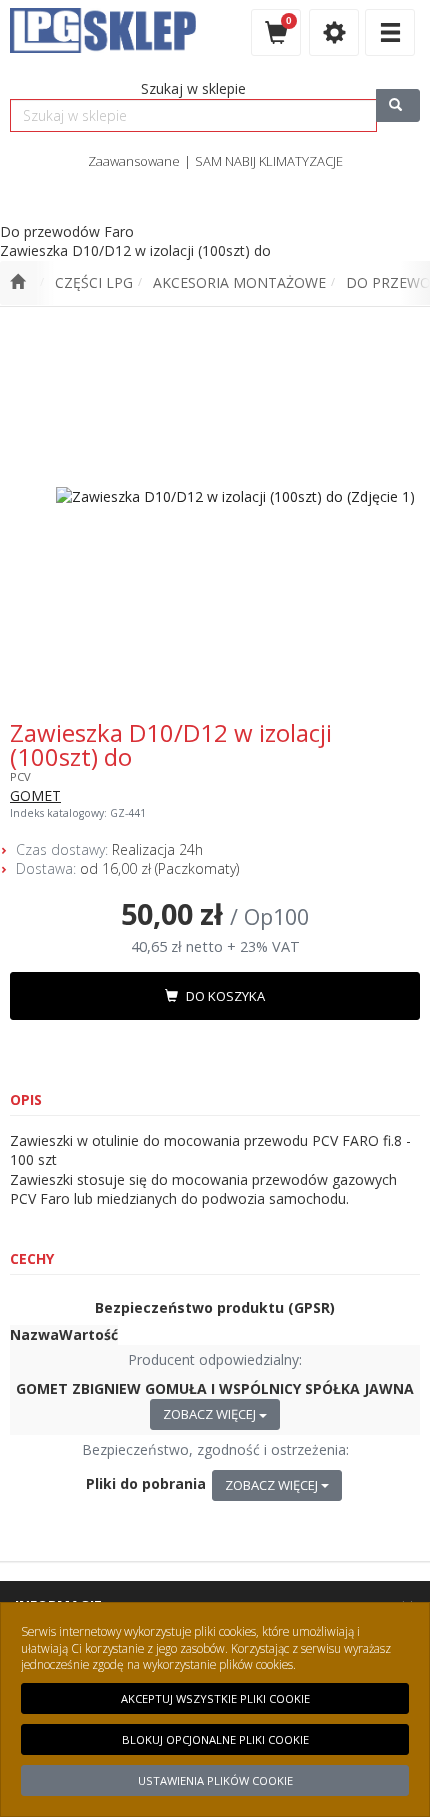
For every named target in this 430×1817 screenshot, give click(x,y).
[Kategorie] (390, 32)
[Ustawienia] (334, 32)
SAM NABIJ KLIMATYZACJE (269, 161)
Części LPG (94, 282)
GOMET (35, 795)
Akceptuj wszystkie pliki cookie (215, 1698)
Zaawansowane (134, 161)
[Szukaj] (398, 105)
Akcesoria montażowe (239, 282)
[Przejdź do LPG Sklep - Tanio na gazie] (17, 283)
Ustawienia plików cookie (215, 1780)
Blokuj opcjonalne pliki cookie (215, 1739)
